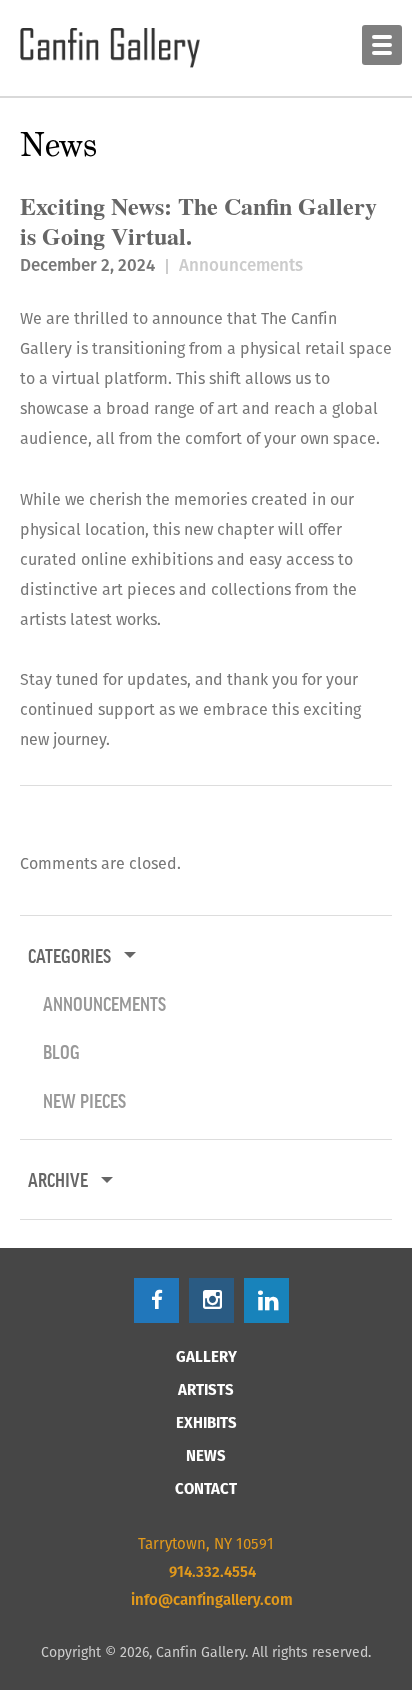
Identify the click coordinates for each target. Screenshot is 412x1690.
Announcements (241, 265)
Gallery (206, 1356)
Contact (206, 1488)
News (206, 1455)
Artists (206, 1389)
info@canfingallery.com (212, 1599)
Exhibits (206, 1422)
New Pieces (84, 1100)
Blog (61, 1051)
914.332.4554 (212, 1571)
